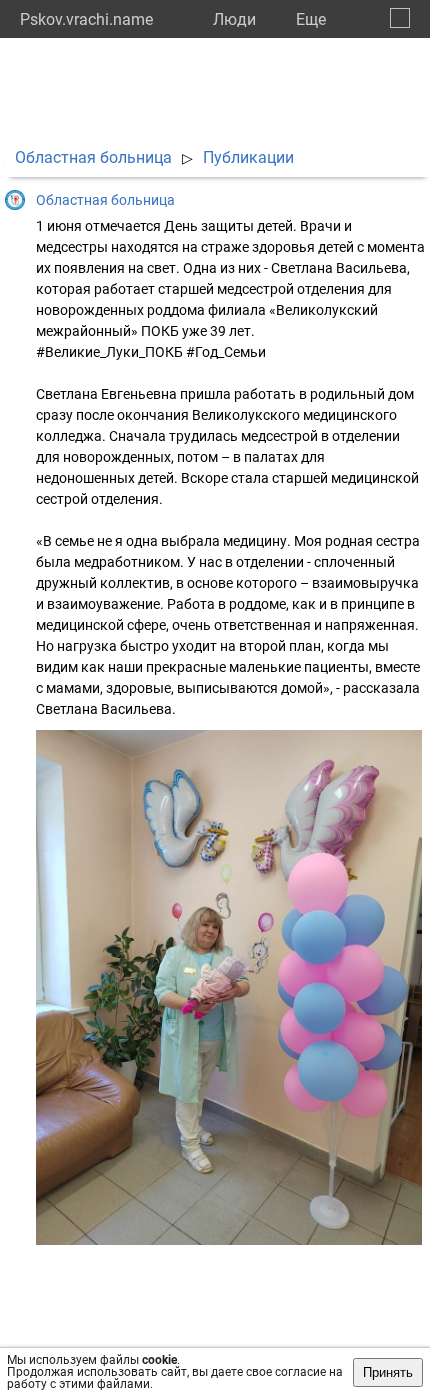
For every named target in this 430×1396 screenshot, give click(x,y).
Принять (388, 1372)
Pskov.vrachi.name (86, 19)
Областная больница (93, 157)
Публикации (248, 157)
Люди (234, 19)
